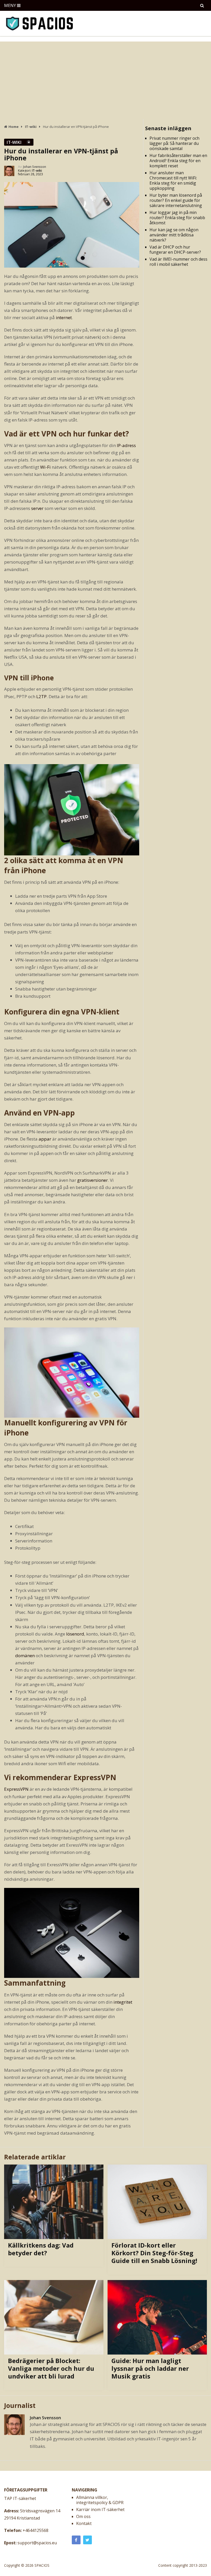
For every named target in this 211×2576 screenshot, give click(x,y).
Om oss (83, 2516)
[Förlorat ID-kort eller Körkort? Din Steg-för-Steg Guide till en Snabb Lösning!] (157, 2202)
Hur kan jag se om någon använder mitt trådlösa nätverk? (174, 235)
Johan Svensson (35, 167)
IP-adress (126, 445)
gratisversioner (93, 1180)
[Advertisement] (105, 80)
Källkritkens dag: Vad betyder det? (41, 2249)
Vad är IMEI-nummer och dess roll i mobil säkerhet (178, 262)
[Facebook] (76, 2540)
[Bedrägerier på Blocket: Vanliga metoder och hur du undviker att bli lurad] (54, 2317)
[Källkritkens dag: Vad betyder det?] (54, 2202)
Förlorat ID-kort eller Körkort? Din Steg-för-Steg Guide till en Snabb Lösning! (154, 2253)
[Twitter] (87, 2540)
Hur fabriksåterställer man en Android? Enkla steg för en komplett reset (178, 161)
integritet (123, 2002)
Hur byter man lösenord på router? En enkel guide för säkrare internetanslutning (176, 200)
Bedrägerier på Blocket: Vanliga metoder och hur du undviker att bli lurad (51, 2368)
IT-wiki (14, 142)
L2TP (41, 696)
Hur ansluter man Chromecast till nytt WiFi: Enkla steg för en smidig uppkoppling (173, 180)
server (37, 508)
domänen (25, 1656)
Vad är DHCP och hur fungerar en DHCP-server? (175, 250)
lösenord (75, 1634)
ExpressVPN (17, 1789)
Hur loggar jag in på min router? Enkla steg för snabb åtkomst (177, 218)
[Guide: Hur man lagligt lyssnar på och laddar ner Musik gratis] (157, 2317)
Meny (10, 5)
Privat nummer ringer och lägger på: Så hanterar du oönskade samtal (174, 143)
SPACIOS (42, 2565)
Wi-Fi (45, 467)
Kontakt (84, 2523)
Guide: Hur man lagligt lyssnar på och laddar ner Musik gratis (150, 2368)
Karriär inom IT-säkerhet (100, 2509)
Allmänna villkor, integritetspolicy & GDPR (100, 2500)
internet (64, 317)
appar (45, 1139)
